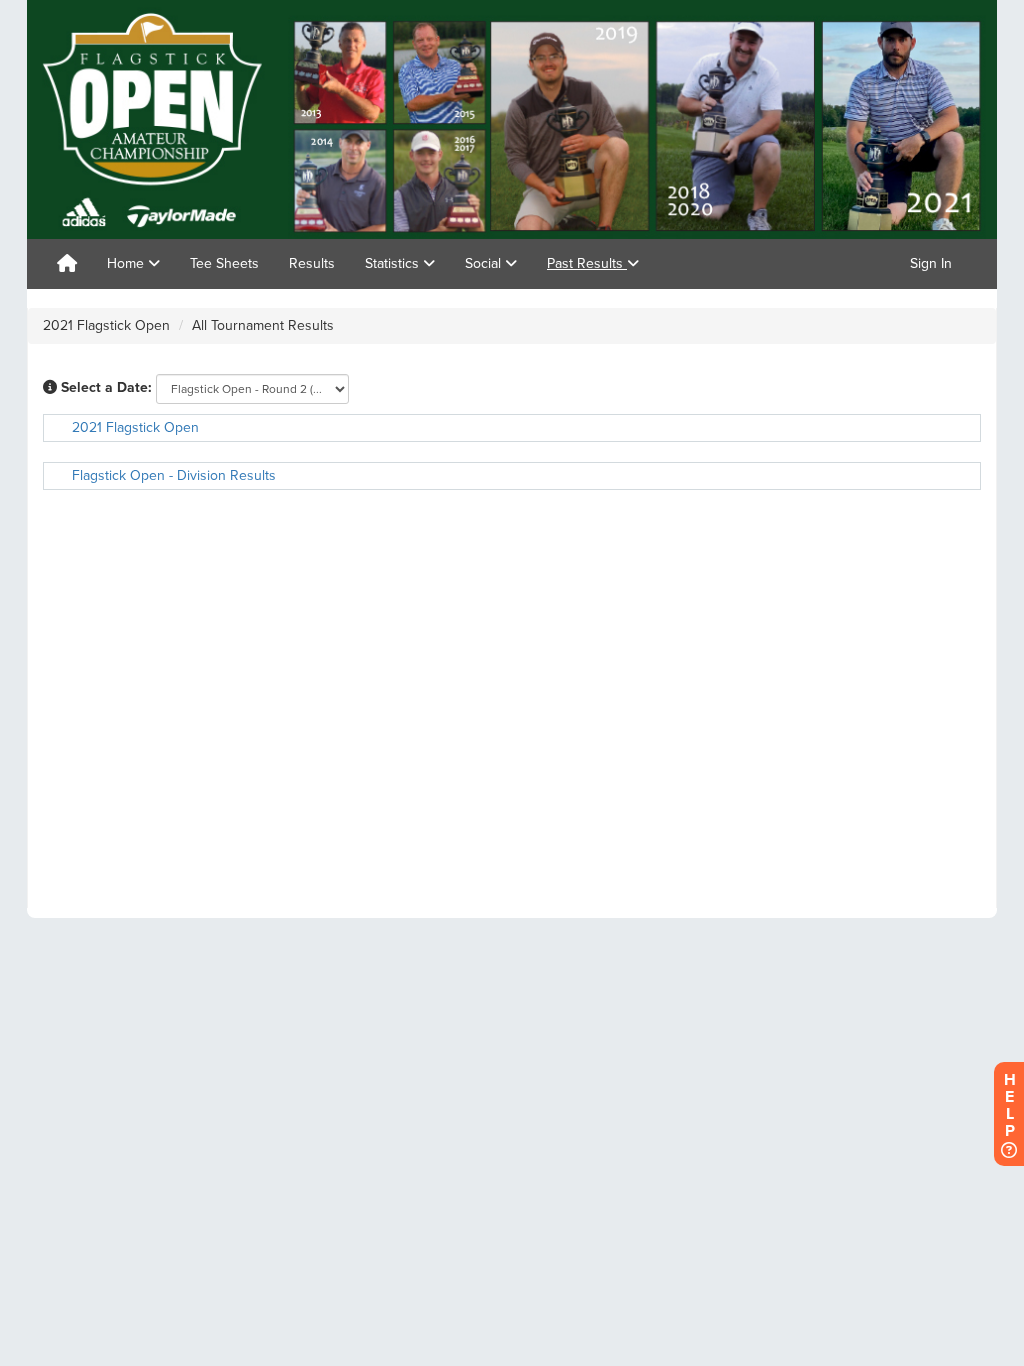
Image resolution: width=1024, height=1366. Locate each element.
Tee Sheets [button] (224, 263)
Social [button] (485, 263)
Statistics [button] (394, 263)
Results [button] (312, 263)
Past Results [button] (587, 263)
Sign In (931, 263)
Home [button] (127, 263)
